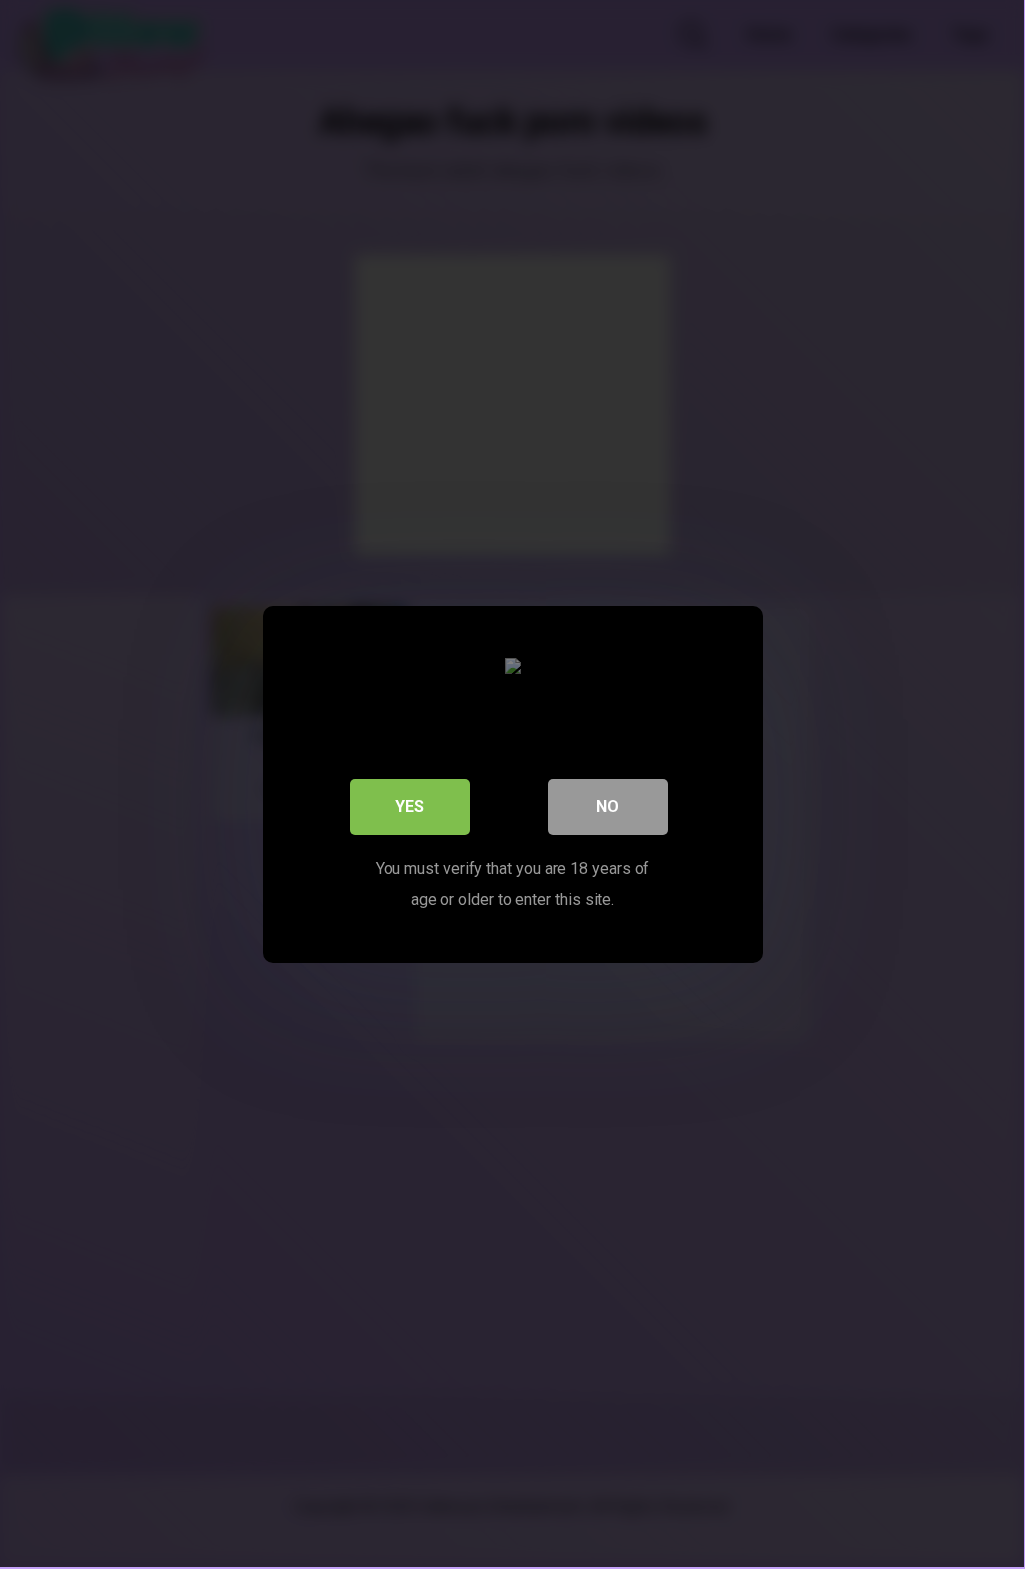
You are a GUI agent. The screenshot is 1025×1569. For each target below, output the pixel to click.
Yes (409, 806)
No (607, 806)
